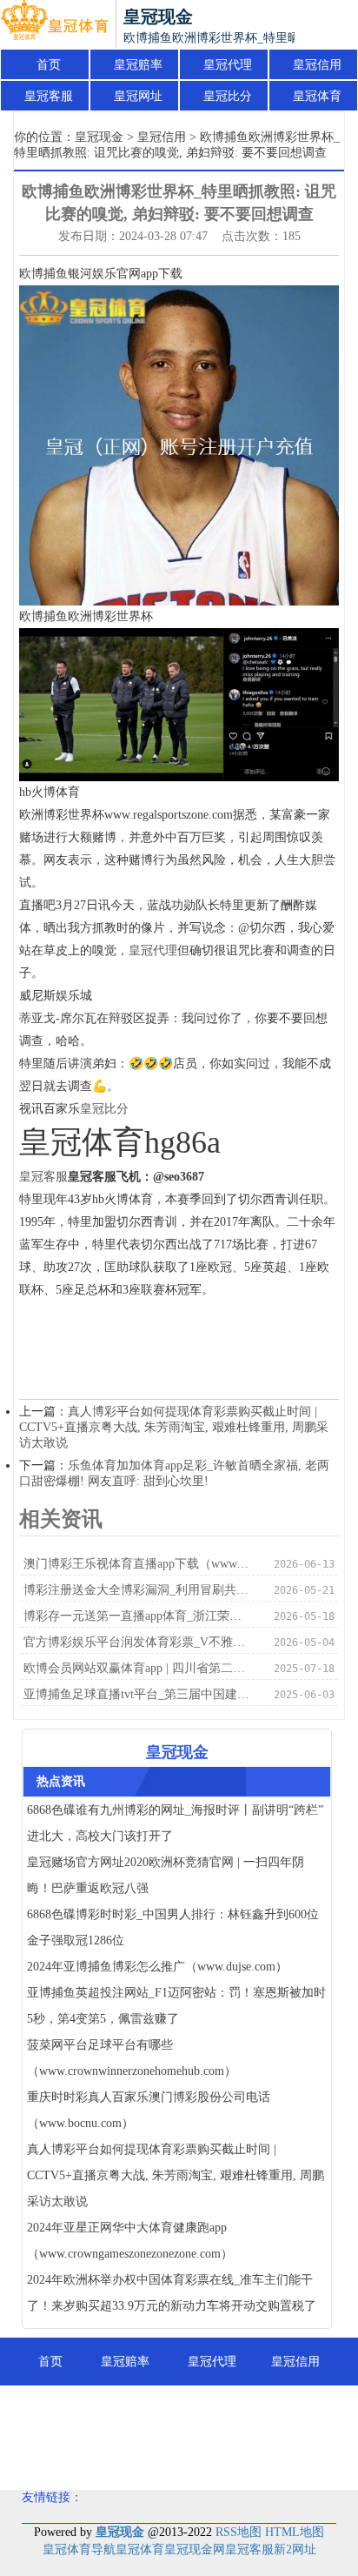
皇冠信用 (317, 65)
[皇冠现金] (54, 24)
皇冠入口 (179, 2457)
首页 (49, 65)
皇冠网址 (138, 96)
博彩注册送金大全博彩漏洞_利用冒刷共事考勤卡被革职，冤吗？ (137, 1590)
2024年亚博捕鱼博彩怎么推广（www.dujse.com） (157, 1967)
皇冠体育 (317, 96)
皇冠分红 (266, 2457)
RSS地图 (239, 2532)
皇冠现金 (99, 137)
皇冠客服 (49, 96)
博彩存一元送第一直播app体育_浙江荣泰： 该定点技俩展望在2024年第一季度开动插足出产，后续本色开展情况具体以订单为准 (137, 1616)
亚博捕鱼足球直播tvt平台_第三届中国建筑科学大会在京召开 (137, 1694)
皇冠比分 (228, 96)
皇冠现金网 (195, 2549)
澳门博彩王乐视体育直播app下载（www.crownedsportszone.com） (137, 1564)
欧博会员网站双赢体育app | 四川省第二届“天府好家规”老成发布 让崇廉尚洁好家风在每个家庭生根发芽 (137, 1668)
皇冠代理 (228, 65)
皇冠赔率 (138, 65)
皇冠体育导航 (79, 2549)
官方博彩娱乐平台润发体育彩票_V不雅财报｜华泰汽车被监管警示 (137, 1642)
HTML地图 (295, 2532)
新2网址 (295, 2549)
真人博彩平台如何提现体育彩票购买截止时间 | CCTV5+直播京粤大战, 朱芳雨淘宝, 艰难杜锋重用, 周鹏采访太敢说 (174, 1427)
